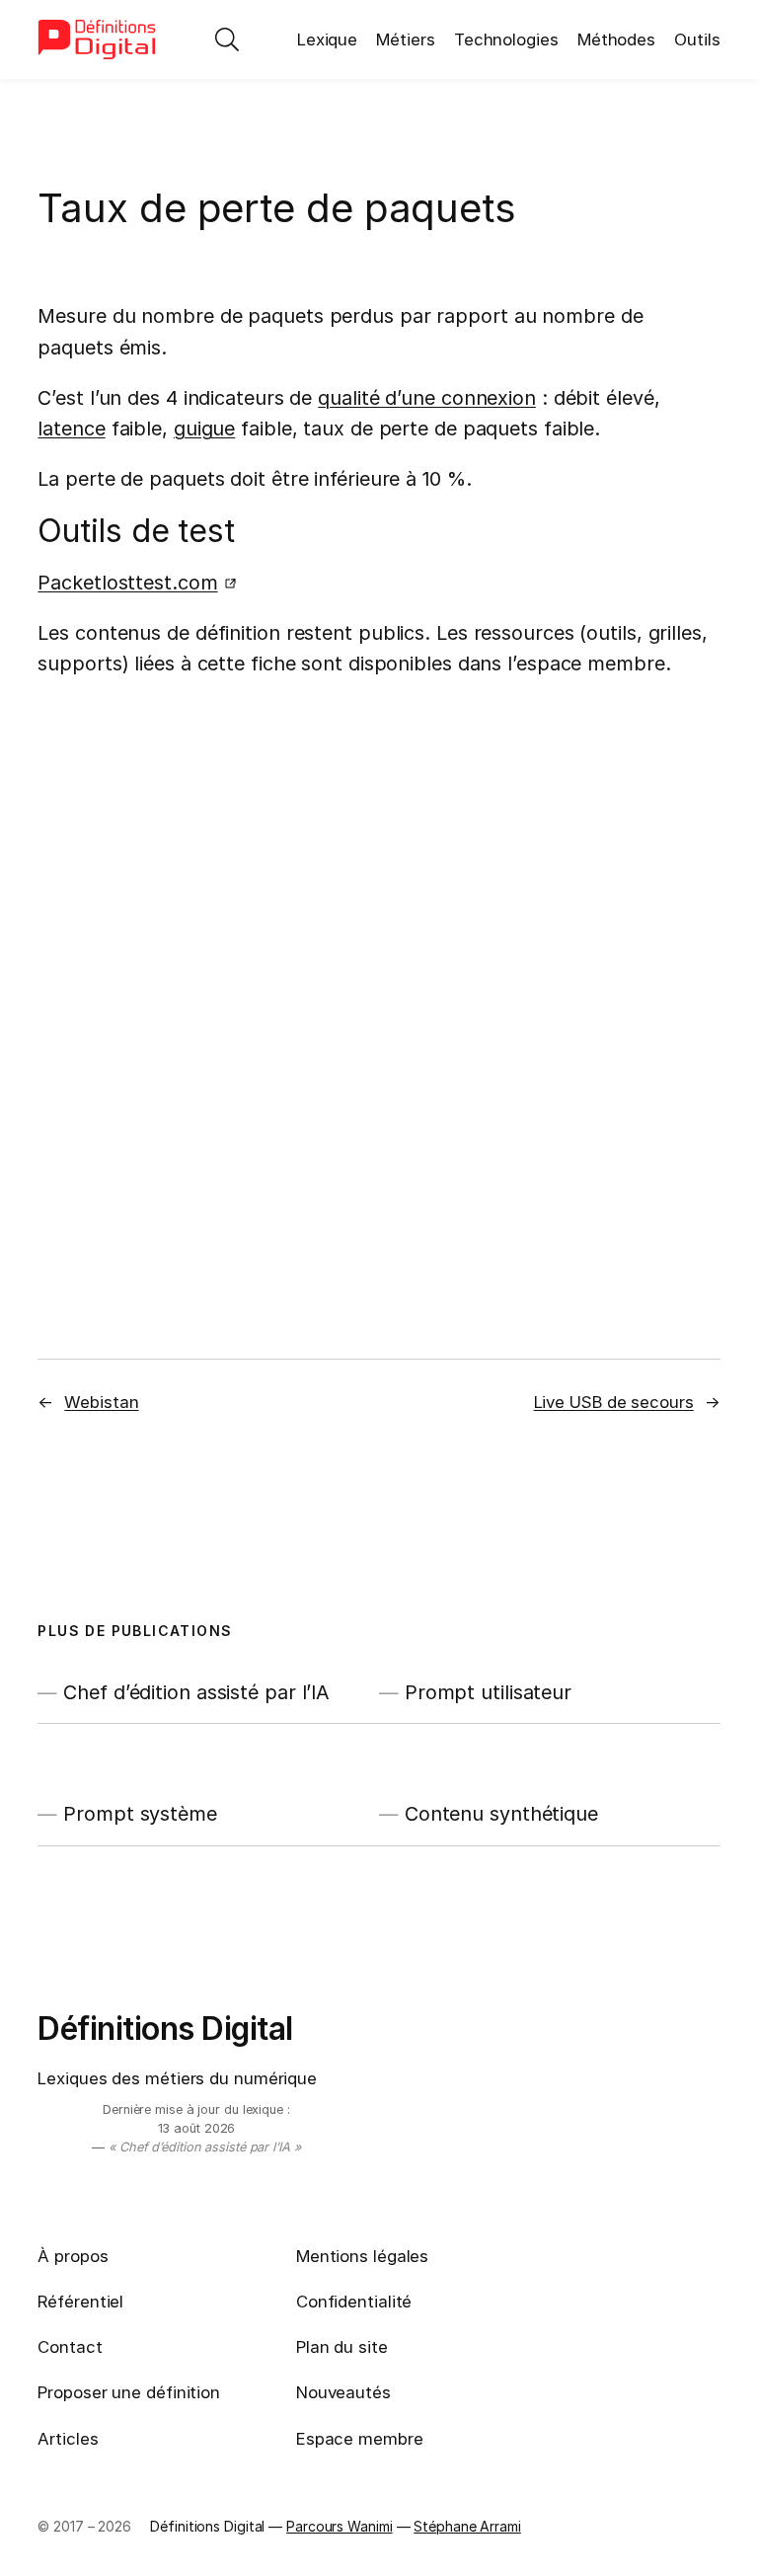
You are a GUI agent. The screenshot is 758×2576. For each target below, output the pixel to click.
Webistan (101, 1402)
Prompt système (140, 1814)
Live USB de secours (614, 1402)
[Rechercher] (227, 39)
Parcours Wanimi (340, 2526)
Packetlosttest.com (127, 583)
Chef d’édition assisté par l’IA (196, 1692)
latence (71, 429)
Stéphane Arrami (467, 2526)
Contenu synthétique (501, 1814)
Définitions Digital (165, 2029)
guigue (204, 429)
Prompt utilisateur (488, 1692)
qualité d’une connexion (427, 398)
